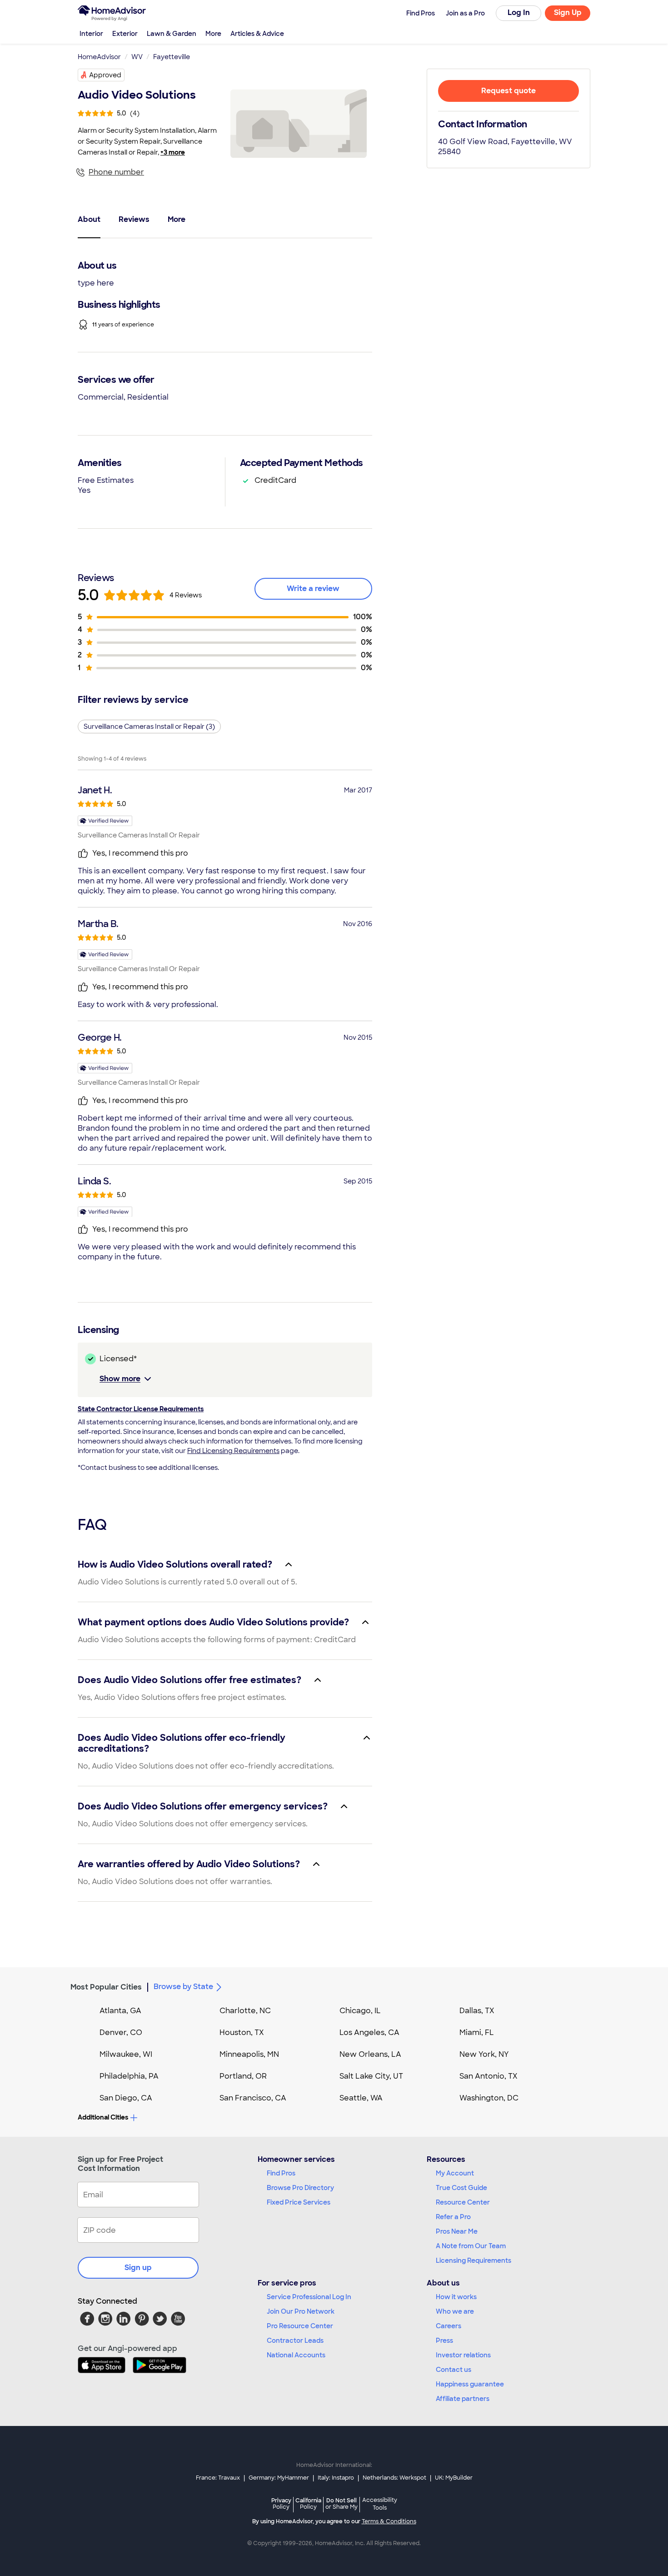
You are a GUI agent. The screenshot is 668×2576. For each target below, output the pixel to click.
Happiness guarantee (470, 2384)
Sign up (138, 2268)
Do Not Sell (341, 2503)
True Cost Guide (461, 2188)
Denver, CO (121, 2032)
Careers (449, 2326)
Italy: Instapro (336, 2478)
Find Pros (281, 2173)
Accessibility (380, 2504)
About (89, 219)
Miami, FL (477, 2032)
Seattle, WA (361, 2098)
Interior (91, 34)
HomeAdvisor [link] (99, 57)
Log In (519, 13)
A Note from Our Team (471, 2246)
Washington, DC (489, 2098)
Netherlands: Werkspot (394, 2478)
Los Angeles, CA (369, 2032)
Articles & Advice (257, 34)
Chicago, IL (360, 2011)
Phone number (116, 172)
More (213, 34)
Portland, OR (243, 2076)
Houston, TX (242, 2032)
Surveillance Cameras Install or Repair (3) (149, 727)
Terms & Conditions (389, 2521)
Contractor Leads (295, 2340)
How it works (456, 2297)
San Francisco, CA (253, 2098)
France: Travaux (218, 2478)
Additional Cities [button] (103, 2117)
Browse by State (183, 1987)
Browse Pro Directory (300, 2188)
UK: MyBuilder (454, 2478)
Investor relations (463, 2355)
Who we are (455, 2311)
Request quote (508, 91)
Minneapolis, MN (249, 2054)
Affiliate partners (463, 2399)
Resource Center (463, 2202)
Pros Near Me (457, 2231)
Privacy (281, 2503)
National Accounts (296, 2355)
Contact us (454, 2370)
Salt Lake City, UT (371, 2076)
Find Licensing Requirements (233, 1451)
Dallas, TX (477, 2011)
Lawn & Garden (172, 34)
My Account (455, 2173)
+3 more (173, 152)
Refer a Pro (453, 2217)
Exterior (125, 34)
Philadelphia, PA (129, 2076)
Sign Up (568, 13)
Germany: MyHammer (279, 2478)
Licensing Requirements (474, 2260)
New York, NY (484, 2054)
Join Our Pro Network (301, 2311)
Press (444, 2340)
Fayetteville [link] (172, 57)
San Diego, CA (126, 2098)
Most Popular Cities (106, 1987)
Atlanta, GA (120, 2011)
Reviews (134, 219)
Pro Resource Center (300, 2326)
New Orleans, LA (370, 2054)
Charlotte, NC (245, 2011)
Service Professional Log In (309, 2297)
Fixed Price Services (299, 2202)
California (308, 2503)
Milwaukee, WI (126, 2054)
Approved (105, 75)
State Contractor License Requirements (141, 1409)
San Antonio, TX (489, 2076)
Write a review (313, 589)
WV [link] (137, 57)
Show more (120, 1379)
